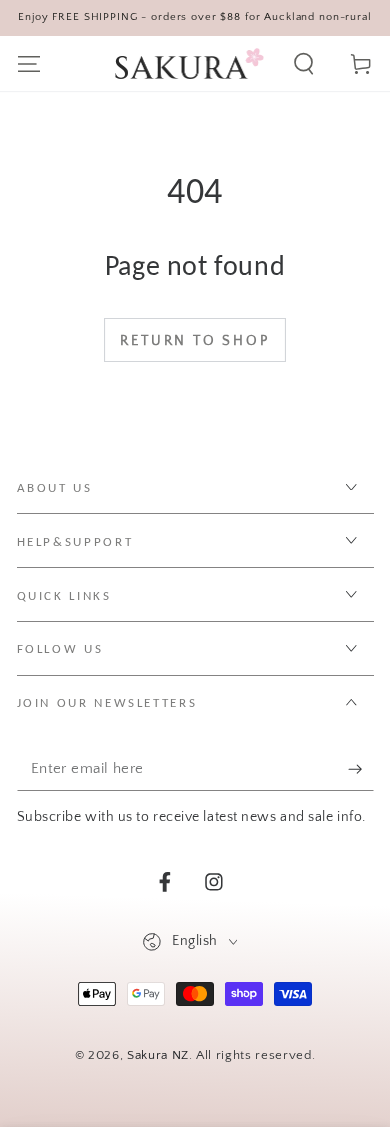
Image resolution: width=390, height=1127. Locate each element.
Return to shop (194, 341)
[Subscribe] (360, 769)
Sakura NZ (158, 1055)
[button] (304, 63)
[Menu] (28, 63)
